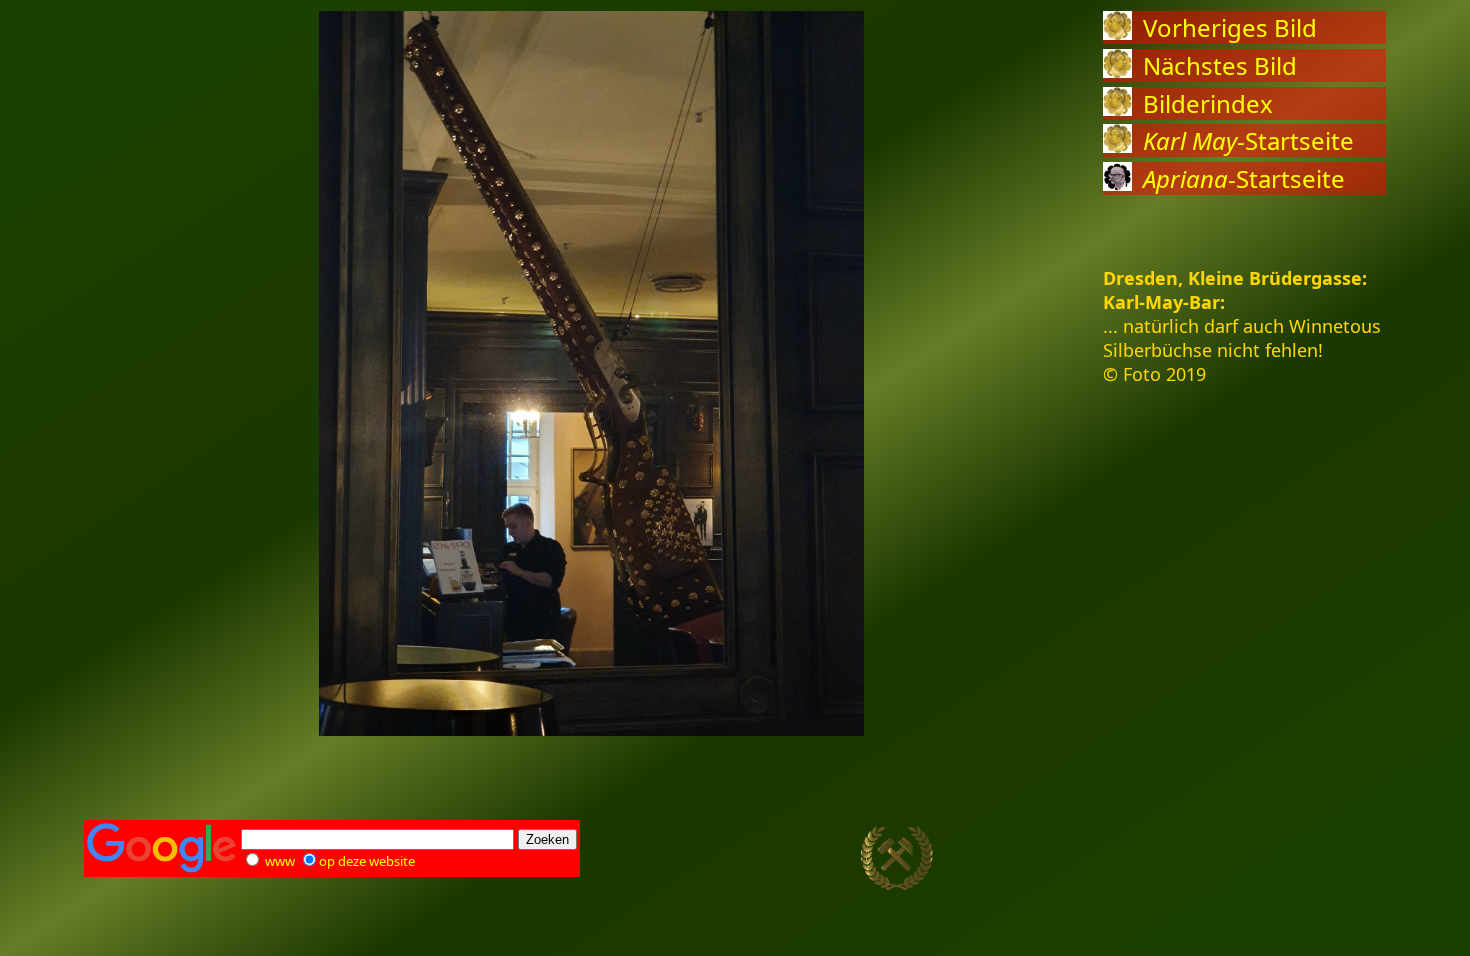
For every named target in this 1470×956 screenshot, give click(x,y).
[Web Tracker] (1351, 859)
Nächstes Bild (1220, 65)
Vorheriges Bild (1230, 27)
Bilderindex (1208, 103)
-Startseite (1248, 140)
